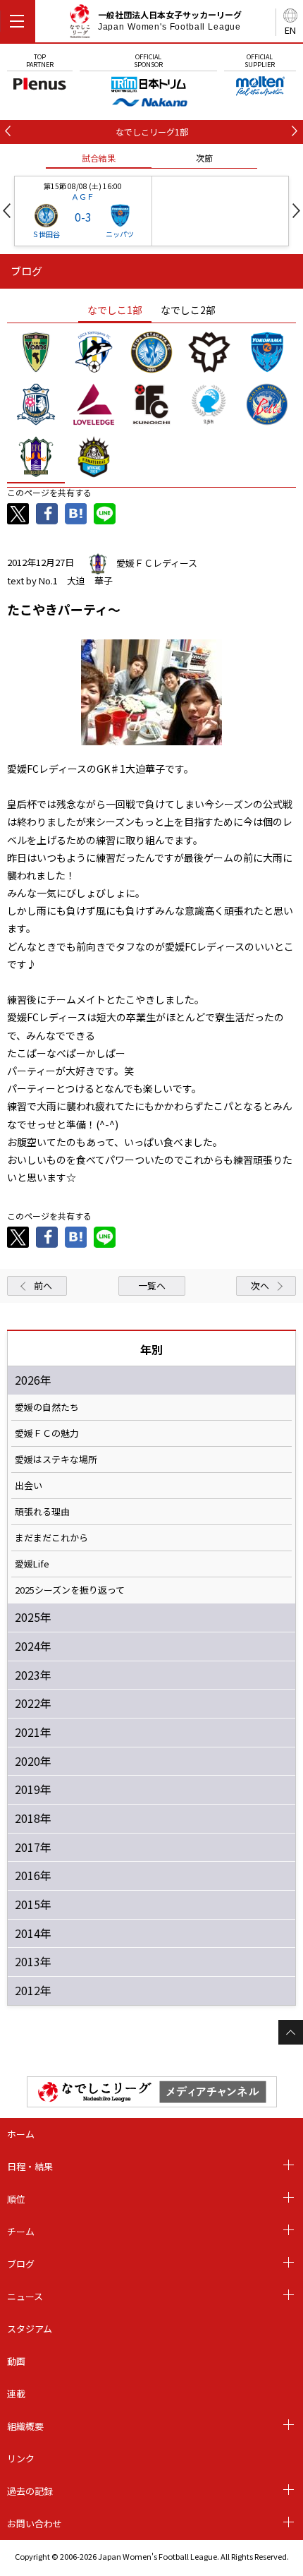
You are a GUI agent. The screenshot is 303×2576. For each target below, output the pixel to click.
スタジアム (30, 2329)
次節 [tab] (204, 158)
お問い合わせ (35, 2523)
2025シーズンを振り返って (70, 1590)
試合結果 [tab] (99, 158)
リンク (21, 2458)
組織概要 (25, 2426)
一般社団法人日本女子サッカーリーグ (170, 20)
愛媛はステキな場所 (56, 1459)
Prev (7, 211)
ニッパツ (120, 234)
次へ (260, 1286)
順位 (16, 2199)
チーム (21, 2231)
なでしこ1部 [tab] (115, 310)
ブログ (21, 2264)
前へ (43, 1286)
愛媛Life (32, 1564)
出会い (29, 1486)
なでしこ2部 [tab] (188, 310)
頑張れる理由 (42, 1512)
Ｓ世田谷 (46, 234)
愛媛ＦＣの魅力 (47, 1433)
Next (296, 211)
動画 (16, 2361)
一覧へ (152, 1286)
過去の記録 (30, 2491)
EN (290, 30)
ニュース (25, 2296)
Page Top (291, 2032)
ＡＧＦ (83, 196)
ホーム (21, 2134)
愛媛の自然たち (47, 1407)
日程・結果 (30, 2166)
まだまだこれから (51, 1538)
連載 (16, 2394)
